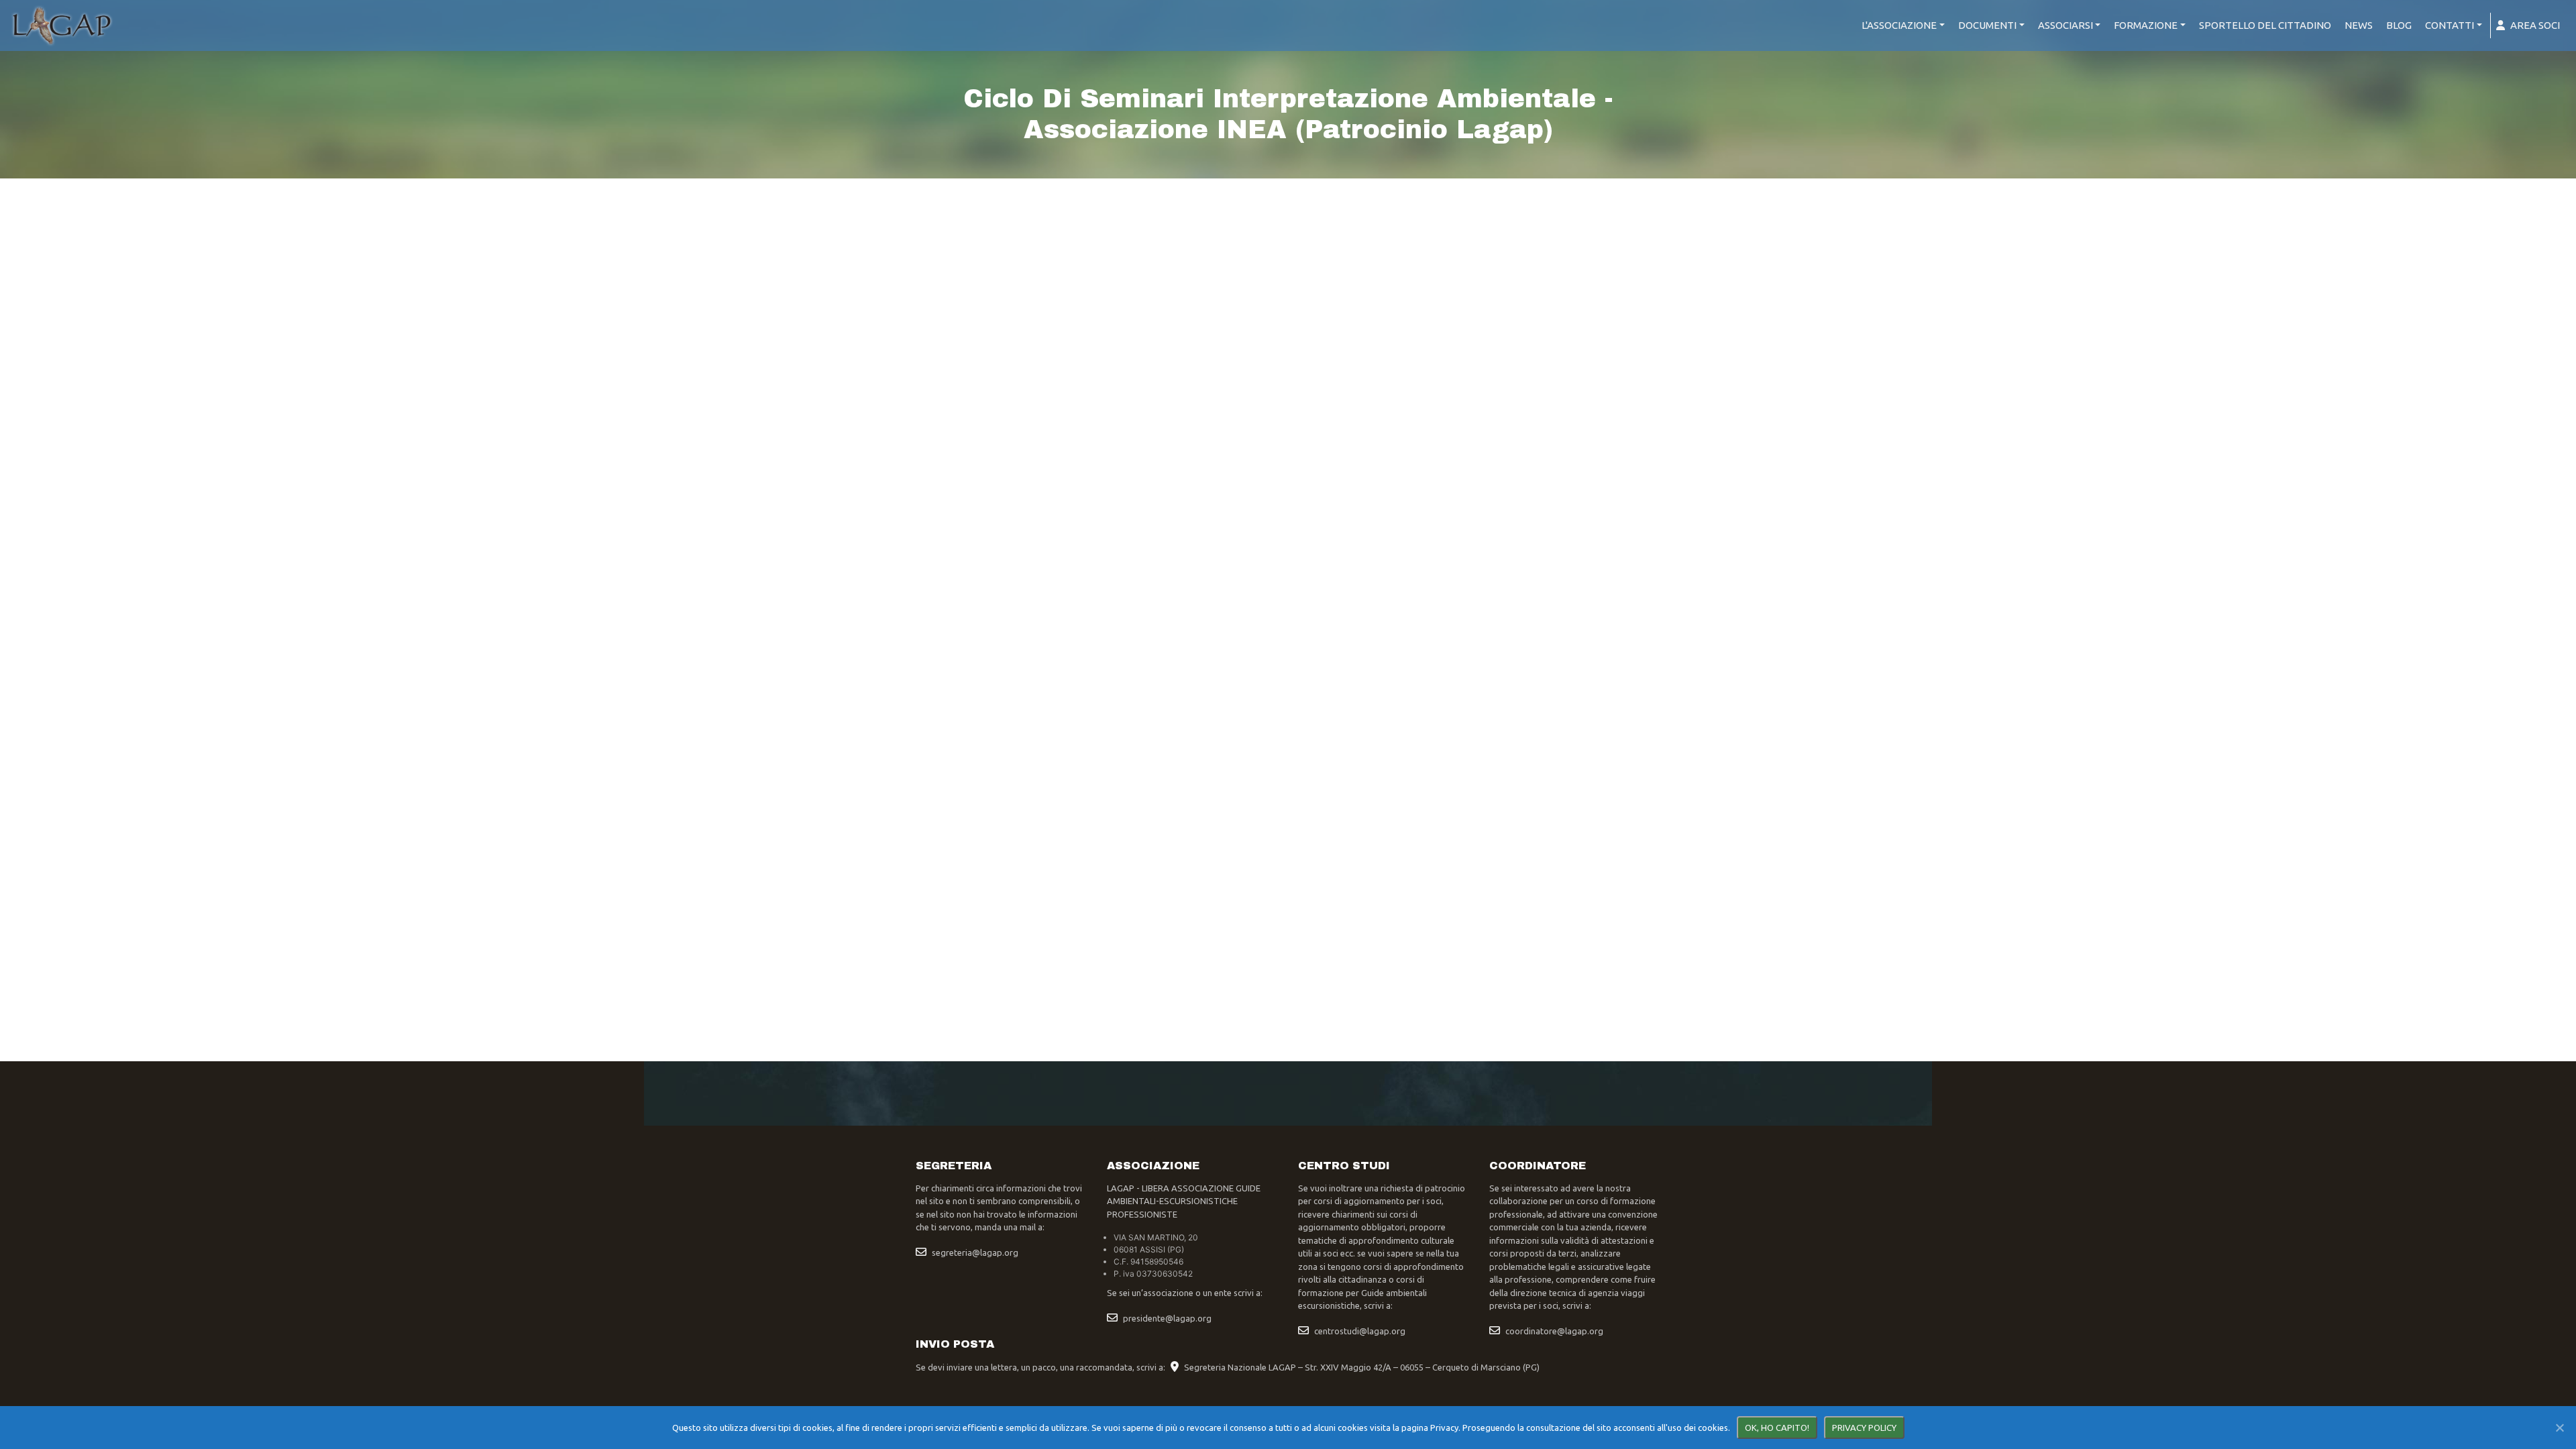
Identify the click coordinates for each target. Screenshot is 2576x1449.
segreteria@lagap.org (975, 1252)
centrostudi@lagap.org (1360, 1331)
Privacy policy (1864, 1428)
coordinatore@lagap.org (1554, 1331)
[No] (2559, 1428)
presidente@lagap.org (1167, 1318)
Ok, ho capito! (1777, 1428)
